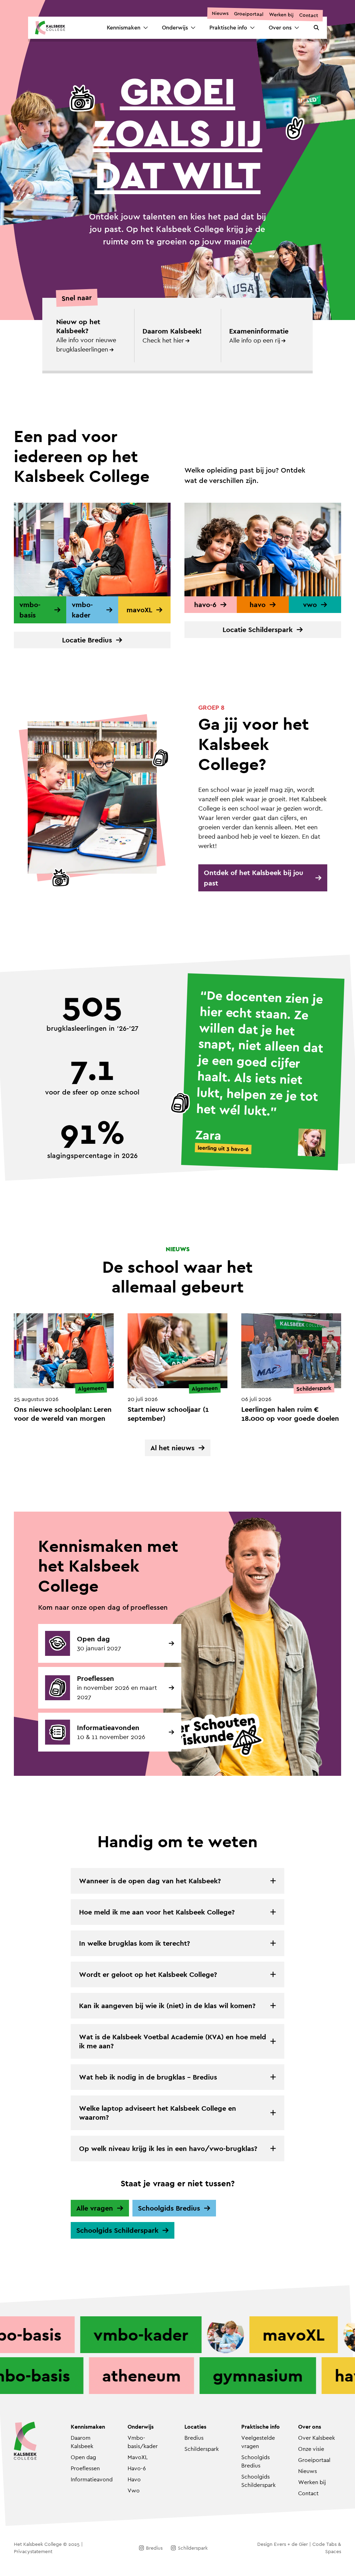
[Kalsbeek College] (50, 28)
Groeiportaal (248, 14)
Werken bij (281, 15)
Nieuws (220, 13)
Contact (308, 15)
